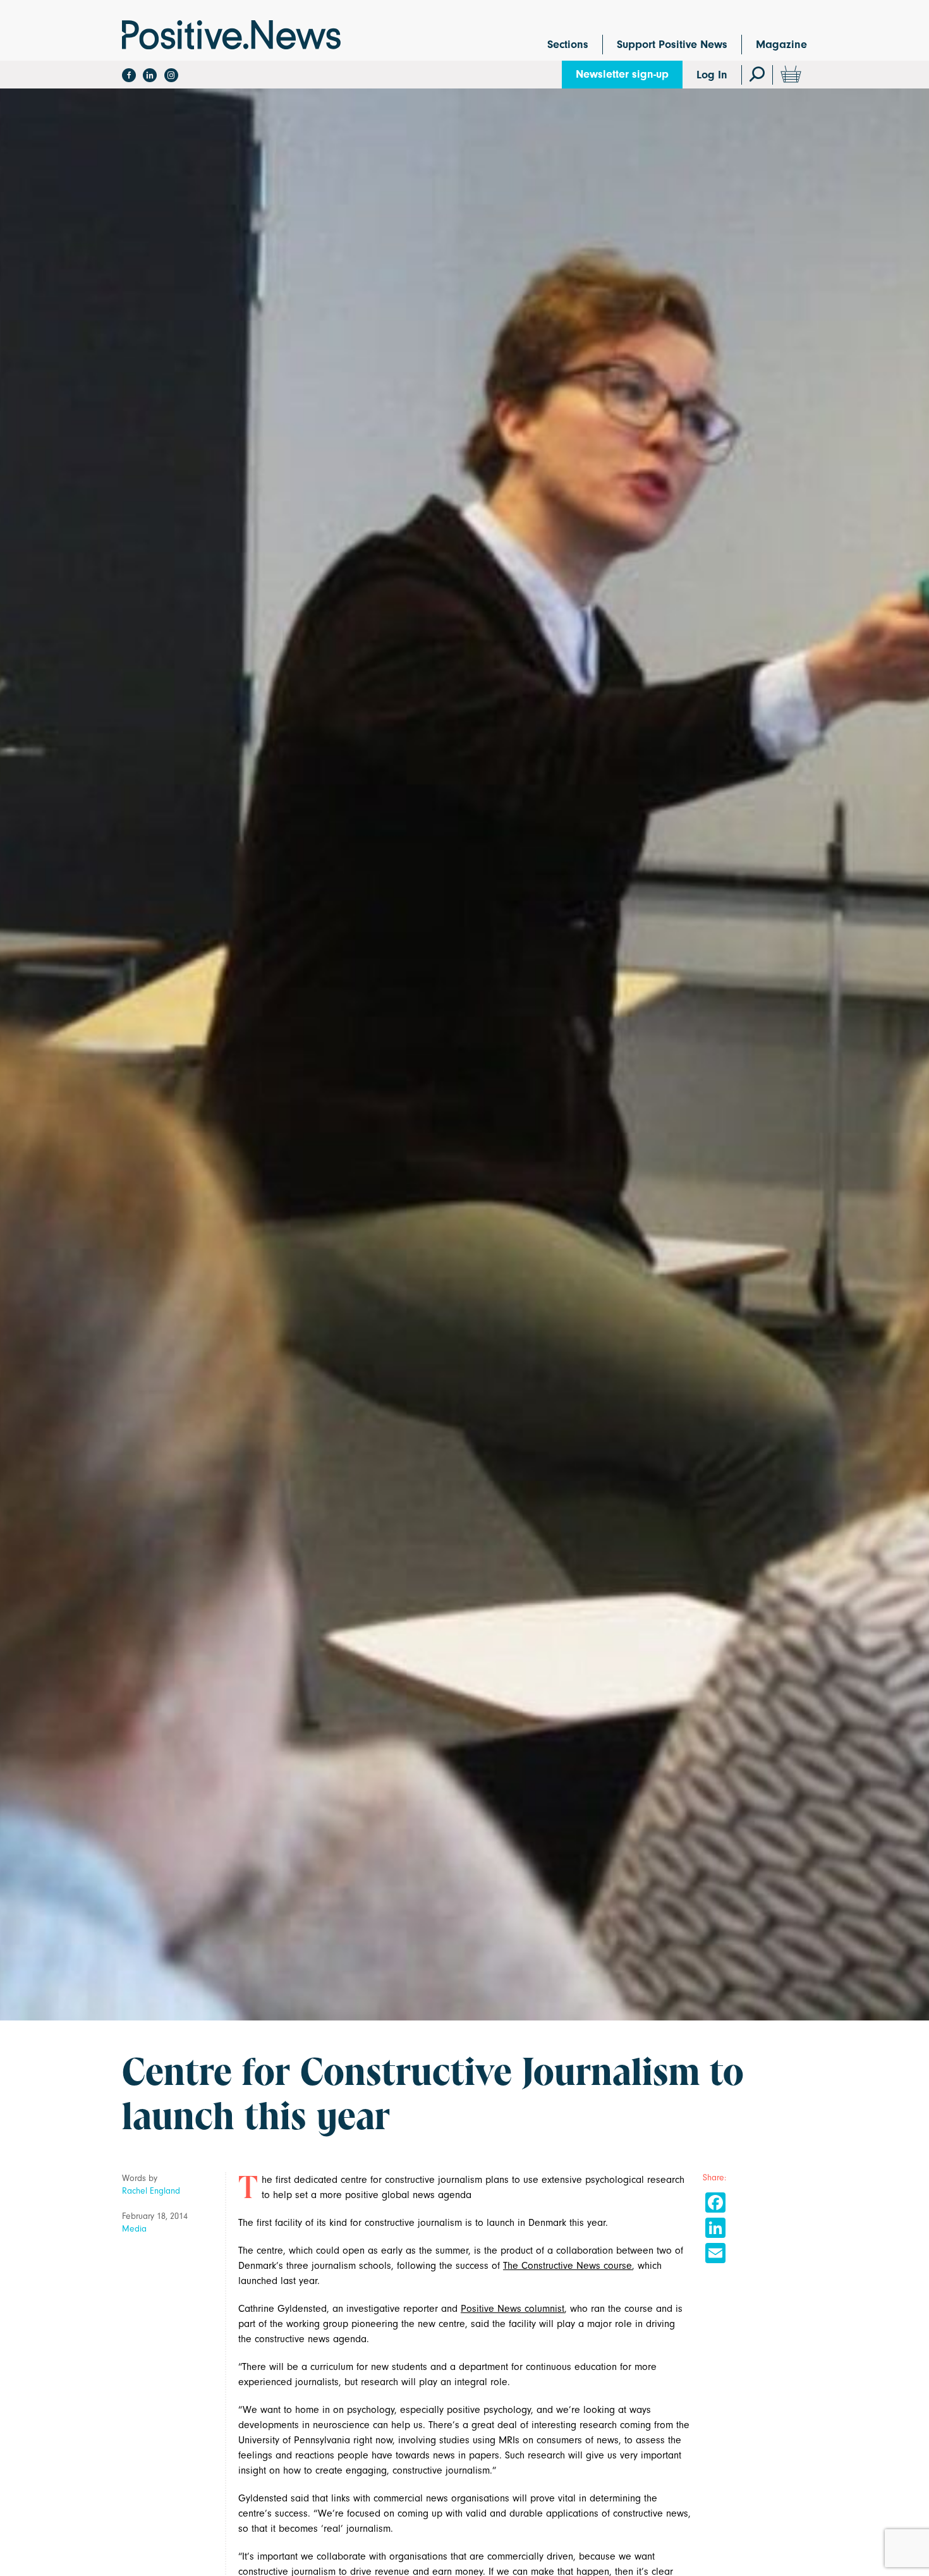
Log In (712, 75)
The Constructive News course (568, 2266)
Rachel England (151, 2191)
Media (134, 2229)
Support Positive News (672, 45)
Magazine (781, 45)
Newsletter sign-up (622, 74)
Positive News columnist (513, 2309)
